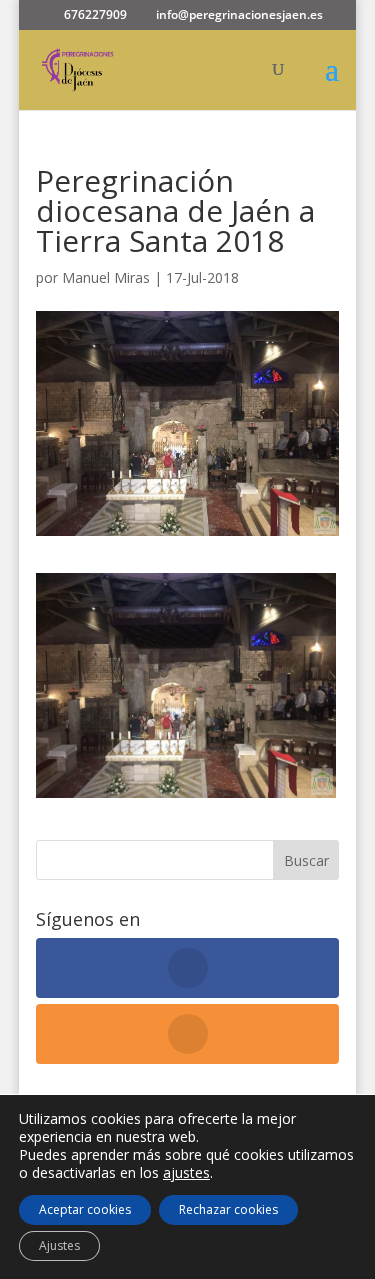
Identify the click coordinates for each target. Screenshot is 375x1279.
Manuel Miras (106, 277)
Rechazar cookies (228, 1209)
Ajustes (59, 1245)
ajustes (186, 1173)
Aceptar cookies (85, 1209)
